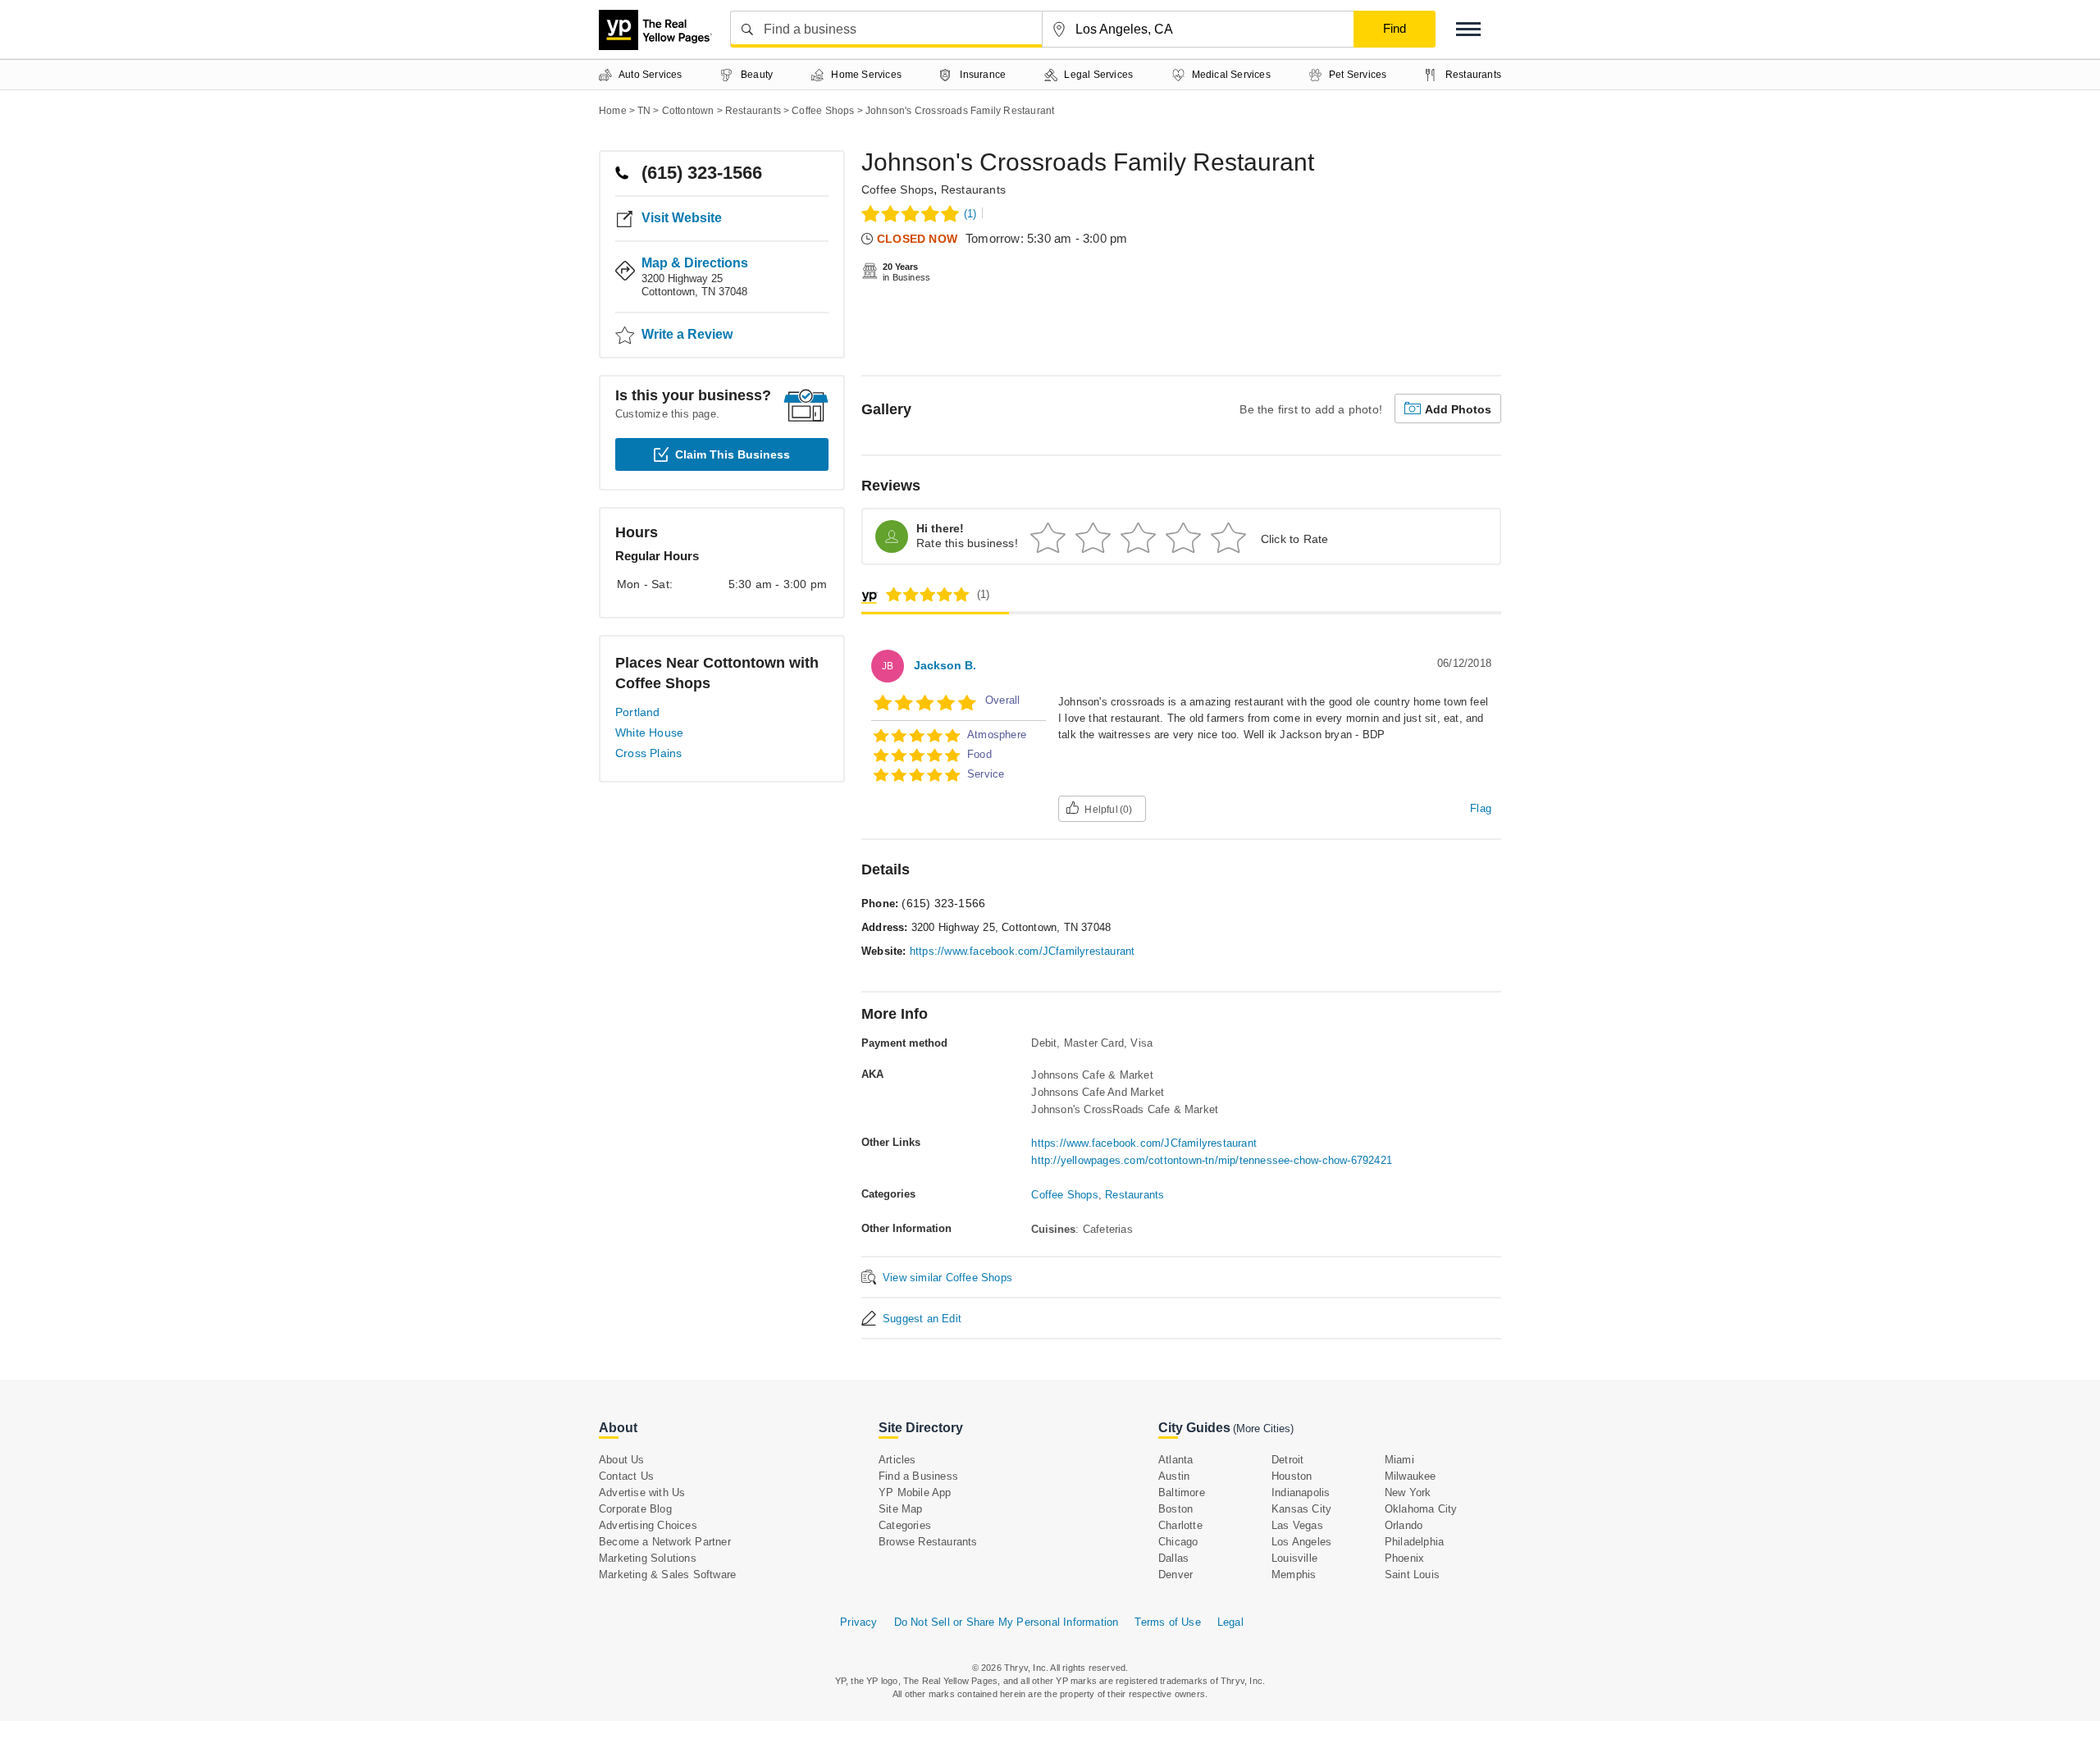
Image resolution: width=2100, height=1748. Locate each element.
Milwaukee (1411, 1476)
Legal (1230, 1622)
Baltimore (1182, 1492)
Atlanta (1176, 1460)
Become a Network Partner (665, 1542)
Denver (1176, 1575)
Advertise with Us (642, 1492)
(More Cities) (1263, 1429)
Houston (1292, 1476)
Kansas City (1301, 1509)
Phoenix (1404, 1558)
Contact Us (626, 1476)
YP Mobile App (915, 1492)
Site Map (901, 1509)
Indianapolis (1301, 1492)
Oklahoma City (1421, 1509)
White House (649, 733)
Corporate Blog (635, 1509)
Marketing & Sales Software (667, 1575)
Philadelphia (1414, 1542)
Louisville (1294, 1558)
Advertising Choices (648, 1525)
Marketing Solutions (648, 1558)
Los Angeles (1301, 1542)
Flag (1481, 808)
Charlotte (1180, 1525)
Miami (1399, 1460)
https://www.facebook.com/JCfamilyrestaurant (1023, 951)
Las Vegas (1297, 1525)
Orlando (1404, 1525)
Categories (905, 1525)
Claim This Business (733, 454)
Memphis (1294, 1575)
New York (1408, 1492)
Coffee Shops (897, 189)
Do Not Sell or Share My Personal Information (1007, 1622)
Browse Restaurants (928, 1542)
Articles (897, 1460)
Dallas (1173, 1558)
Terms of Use (1167, 1622)
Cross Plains (648, 753)
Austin (1174, 1476)
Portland (638, 712)
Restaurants (973, 189)
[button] (1468, 29)
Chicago (1178, 1542)
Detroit (1287, 1460)
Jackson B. (945, 665)
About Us (622, 1460)
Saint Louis (1412, 1575)
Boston (1176, 1509)
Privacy (858, 1622)
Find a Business (918, 1476)
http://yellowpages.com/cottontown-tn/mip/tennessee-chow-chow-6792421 (1212, 1160)
